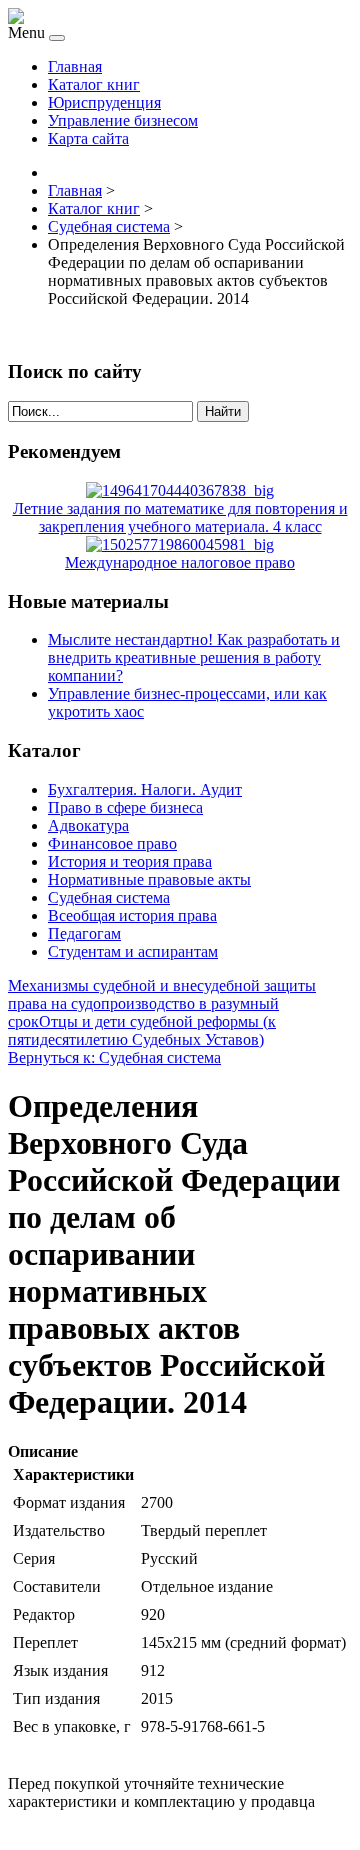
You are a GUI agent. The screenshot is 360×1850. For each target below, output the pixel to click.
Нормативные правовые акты (149, 879)
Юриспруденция (104, 102)
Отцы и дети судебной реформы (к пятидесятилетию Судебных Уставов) (142, 1030)
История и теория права (130, 861)
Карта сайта (88, 138)
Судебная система (109, 897)
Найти (223, 411)
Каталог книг (94, 84)
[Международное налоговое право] (180, 544)
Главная (75, 66)
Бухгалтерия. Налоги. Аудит (145, 789)
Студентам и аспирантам (133, 951)
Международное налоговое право (180, 562)
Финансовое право (112, 843)
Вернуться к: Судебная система (114, 1057)
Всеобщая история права (132, 915)
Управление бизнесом (123, 120)
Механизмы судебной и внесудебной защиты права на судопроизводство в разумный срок (162, 1003)
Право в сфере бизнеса (125, 807)
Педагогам (84, 933)
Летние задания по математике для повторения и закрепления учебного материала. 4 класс (180, 517)
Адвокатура (88, 825)
